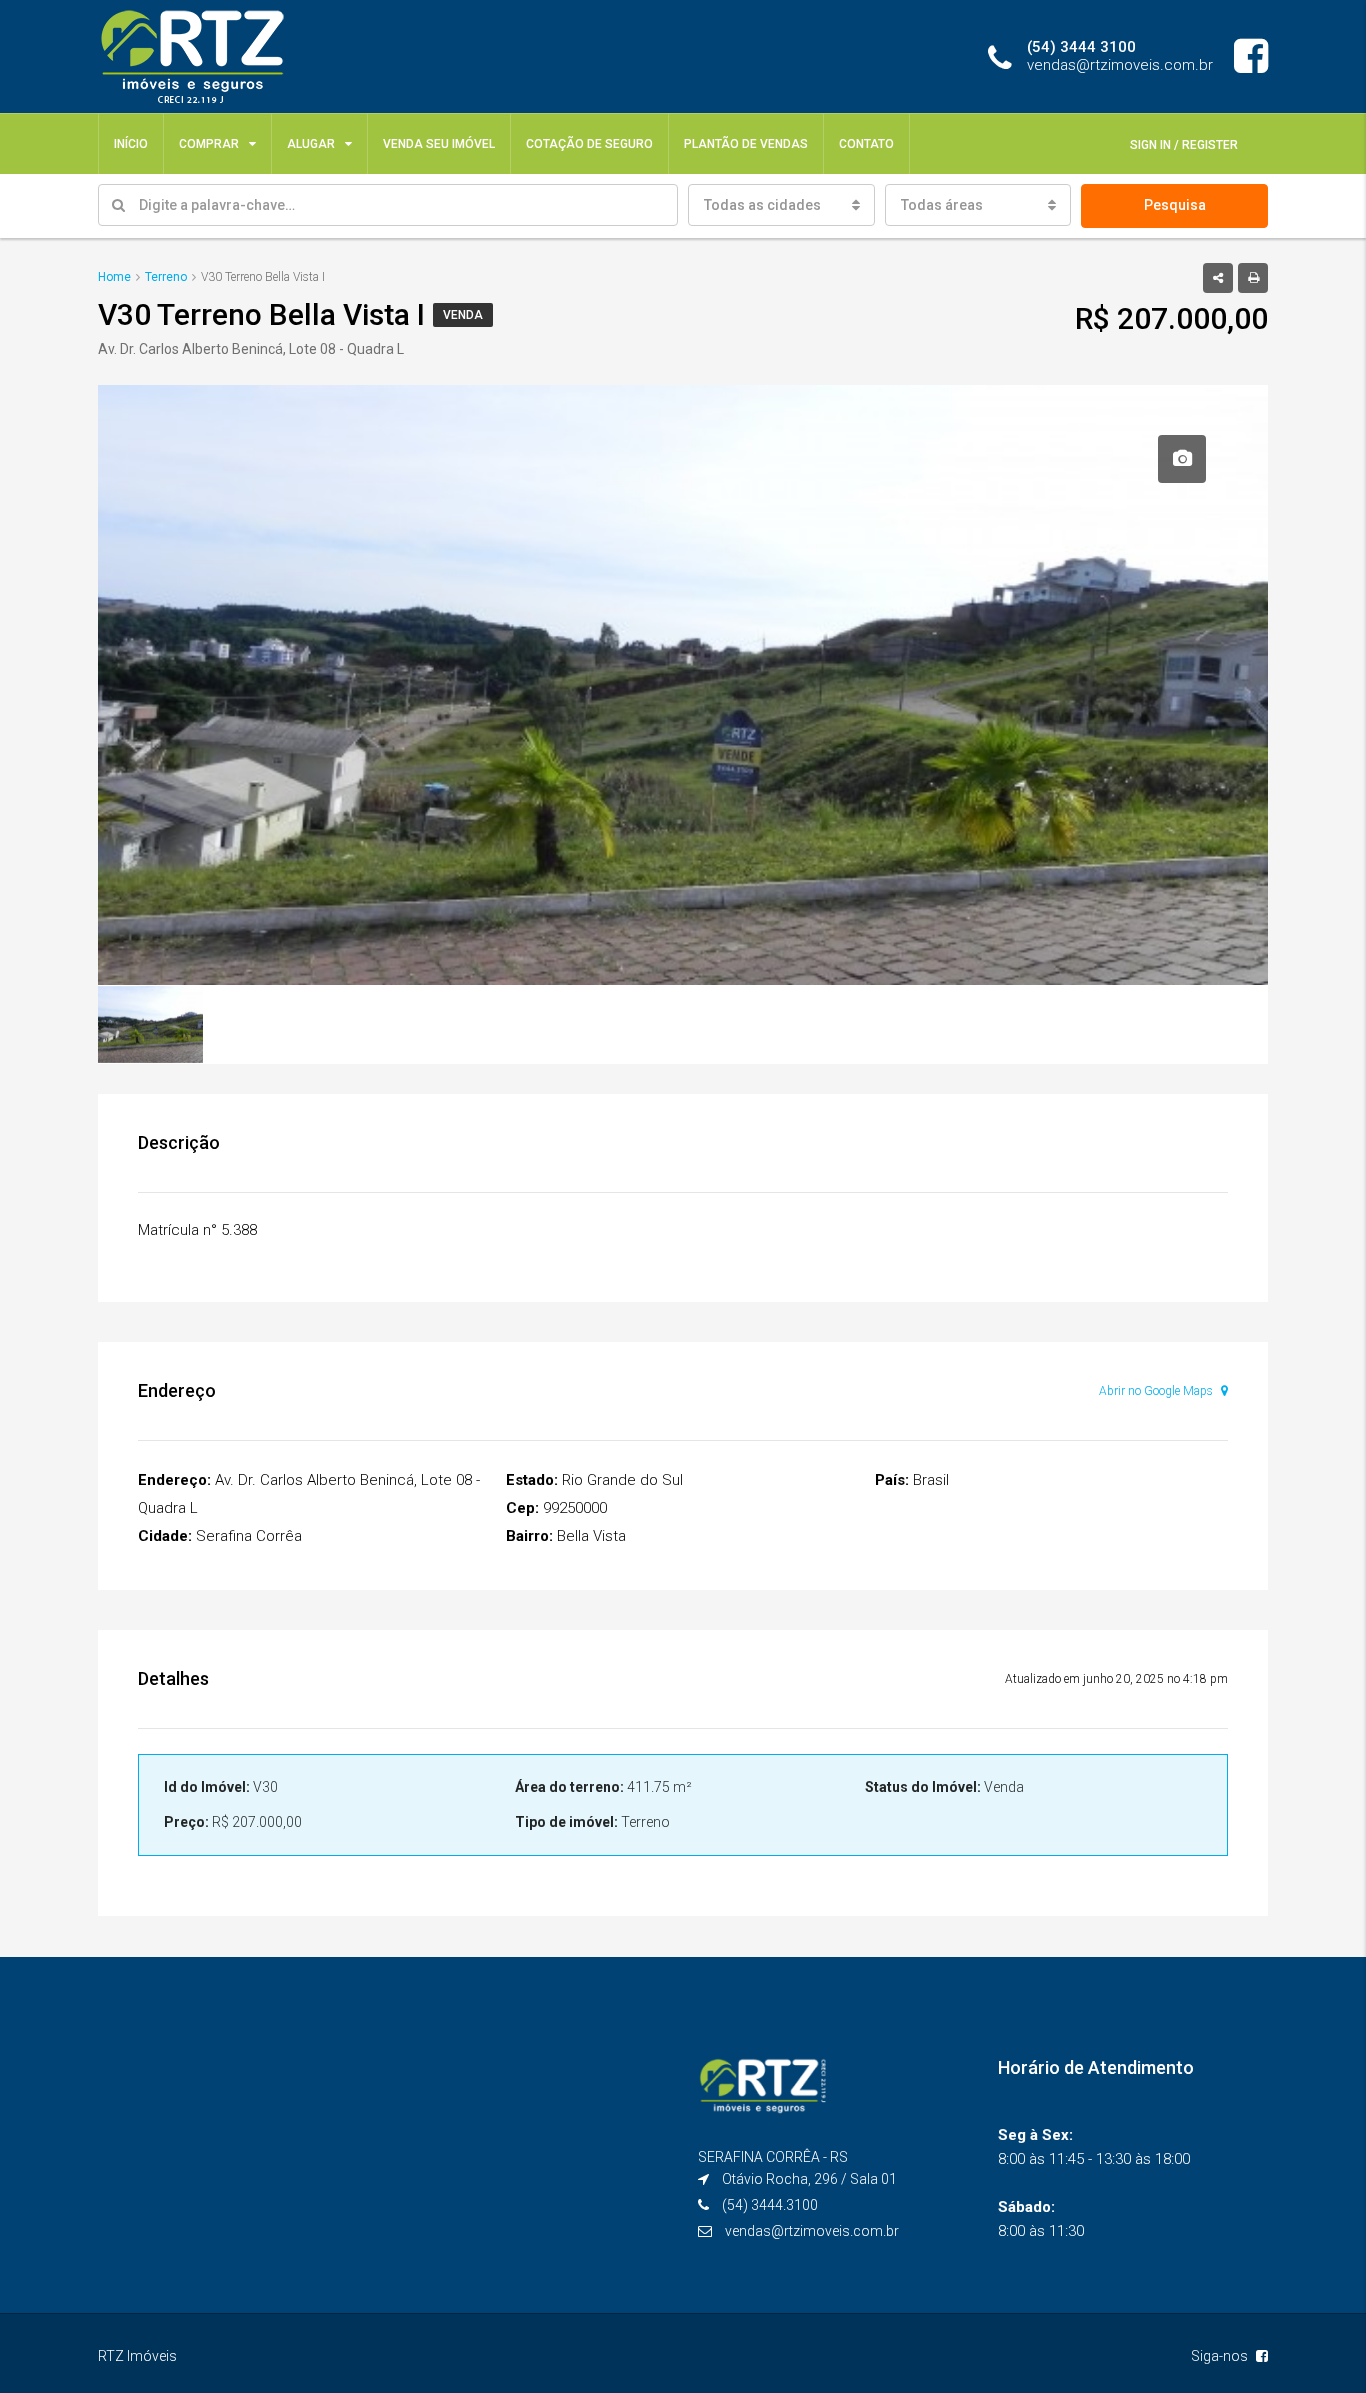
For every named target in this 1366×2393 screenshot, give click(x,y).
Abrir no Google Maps (1157, 1391)
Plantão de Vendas (746, 144)
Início (131, 144)
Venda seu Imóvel (439, 144)
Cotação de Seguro (589, 144)
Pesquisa (1175, 205)
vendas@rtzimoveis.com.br (812, 2231)
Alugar (311, 144)
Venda (463, 315)
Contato (866, 144)
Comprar (209, 144)
